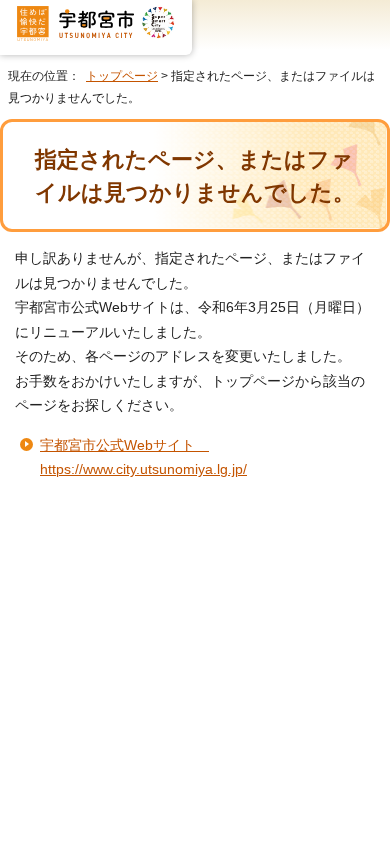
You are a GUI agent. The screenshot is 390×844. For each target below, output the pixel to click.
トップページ (122, 76)
